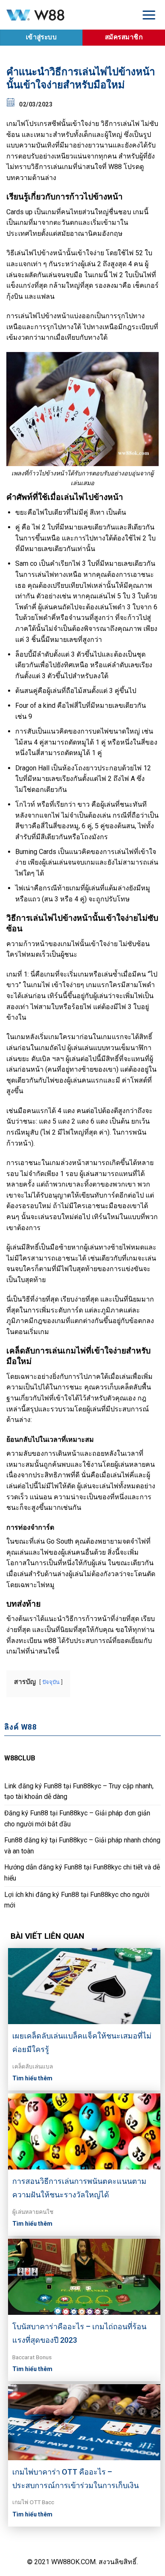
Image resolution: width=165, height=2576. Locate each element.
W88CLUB (20, 1758)
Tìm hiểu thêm (32, 2078)
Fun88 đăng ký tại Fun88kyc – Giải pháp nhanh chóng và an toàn (82, 1846)
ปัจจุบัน (51, 1682)
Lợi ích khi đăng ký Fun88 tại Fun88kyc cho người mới (77, 1900)
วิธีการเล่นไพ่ (120, 124)
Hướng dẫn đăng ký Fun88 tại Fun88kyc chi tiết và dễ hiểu (82, 1873)
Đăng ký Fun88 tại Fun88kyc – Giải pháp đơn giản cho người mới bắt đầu (77, 1819)
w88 (50, 1641)
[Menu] (149, 15)
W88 (115, 167)
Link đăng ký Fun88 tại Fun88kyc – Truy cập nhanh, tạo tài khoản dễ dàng (79, 1791)
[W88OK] (66, 15)
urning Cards (38, 852)
